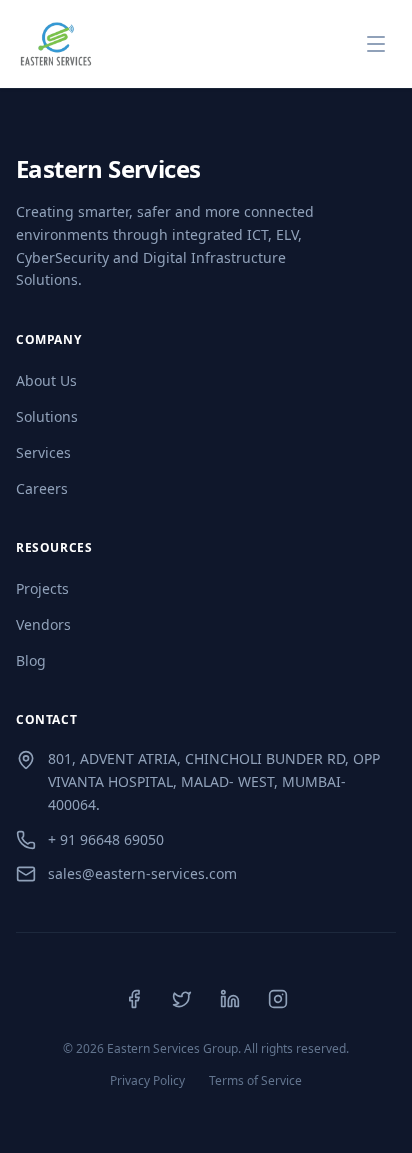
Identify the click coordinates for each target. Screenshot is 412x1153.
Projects (42, 588)
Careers (42, 488)
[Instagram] (278, 999)
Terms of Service (255, 1081)
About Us (46, 380)
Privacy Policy (147, 1081)
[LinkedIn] (230, 999)
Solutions (47, 416)
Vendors (43, 624)
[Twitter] (182, 999)
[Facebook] (134, 999)
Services (43, 452)
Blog (31, 660)
